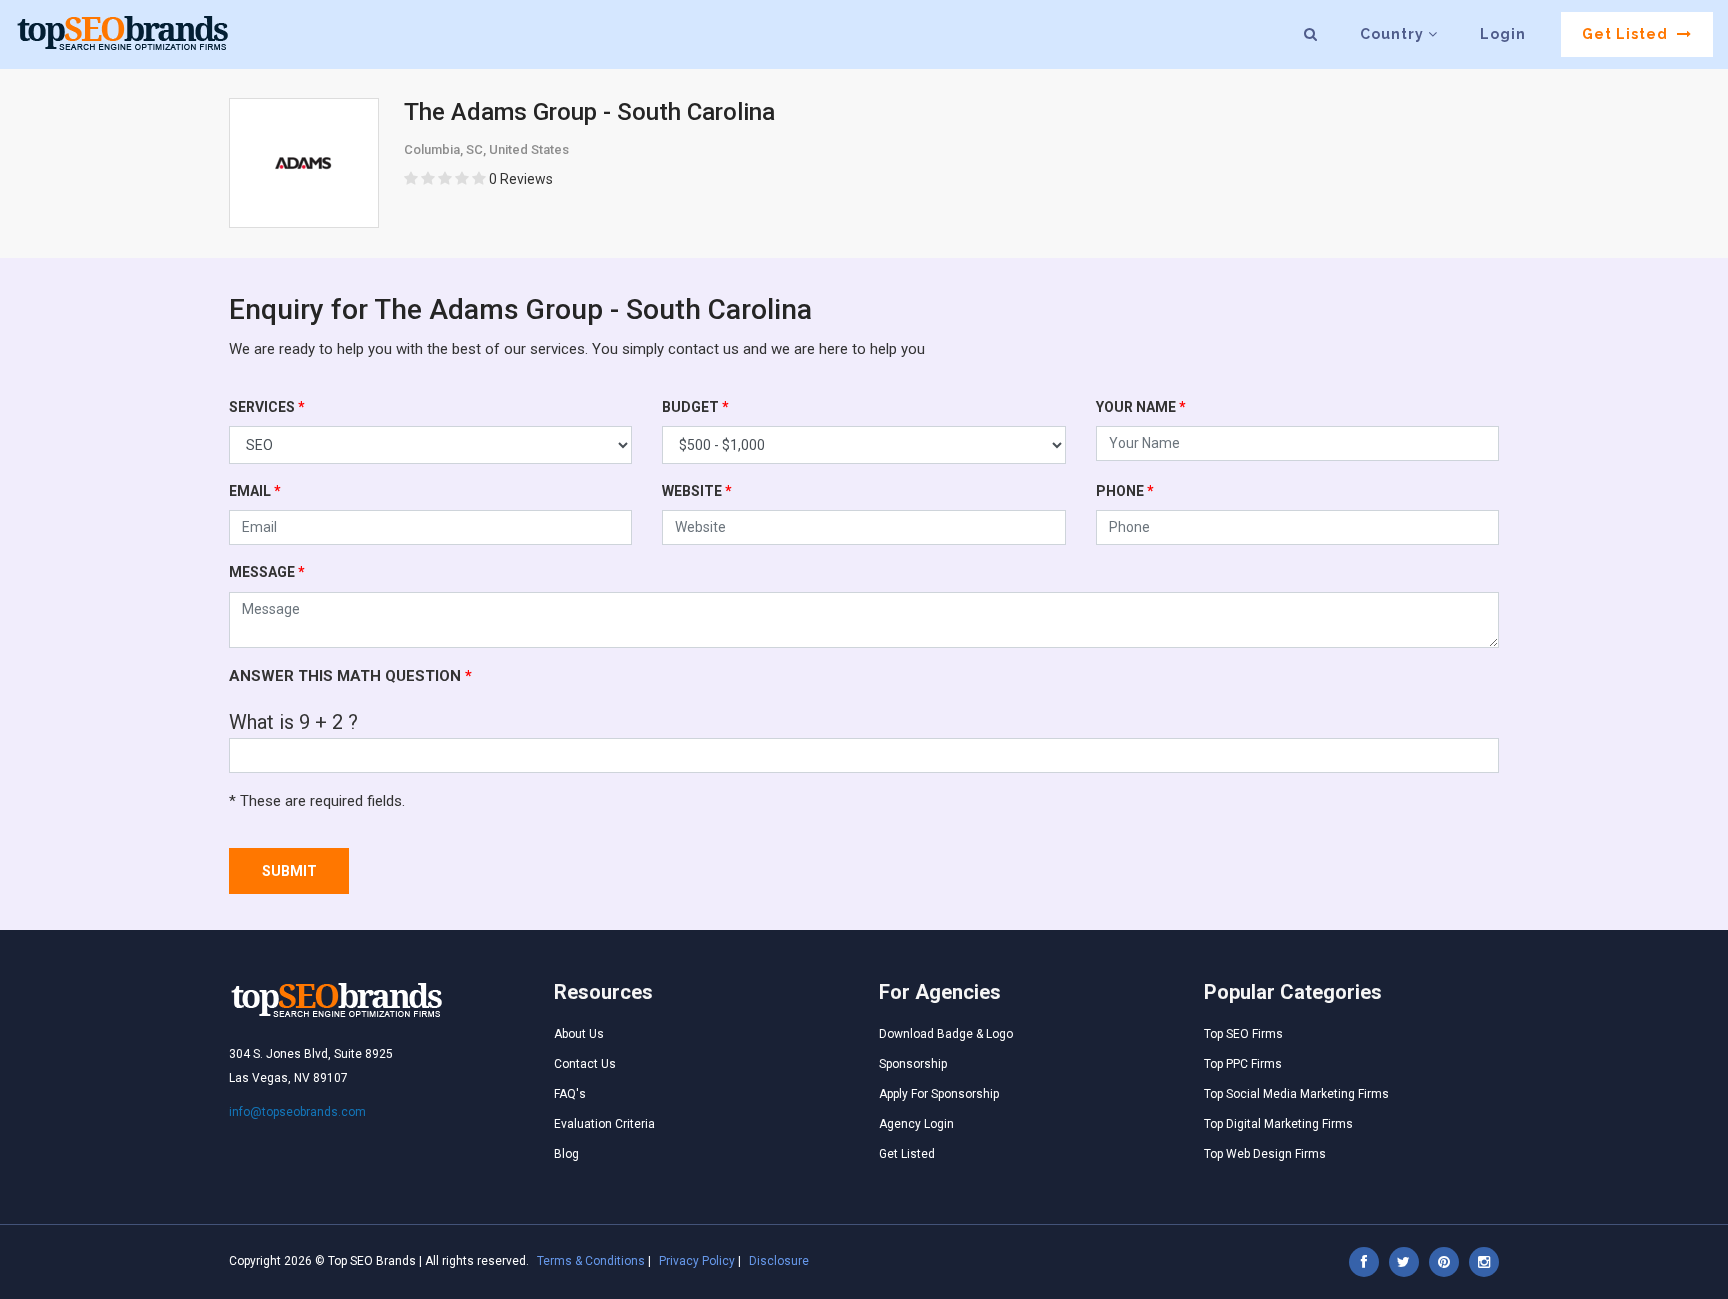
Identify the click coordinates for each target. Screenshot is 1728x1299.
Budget (695, 407)
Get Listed (1627, 34)
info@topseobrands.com (297, 1112)
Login (1503, 34)
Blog (566, 1154)
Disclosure (779, 1261)
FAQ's (570, 1094)
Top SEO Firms (1243, 1034)
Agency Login (916, 1124)
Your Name (1141, 407)
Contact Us (585, 1064)
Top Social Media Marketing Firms (1296, 1094)
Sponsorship (913, 1064)
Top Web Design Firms (1265, 1154)
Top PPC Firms (1243, 1064)
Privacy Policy (697, 1261)
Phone (1125, 491)
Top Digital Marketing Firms (1278, 1124)
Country (1394, 34)
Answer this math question (350, 676)
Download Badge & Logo (946, 1034)
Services (267, 407)
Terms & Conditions (591, 1261)
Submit (289, 871)
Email (255, 491)
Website (697, 491)
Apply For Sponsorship (939, 1094)
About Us (579, 1034)
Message (267, 572)
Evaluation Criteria (604, 1124)
